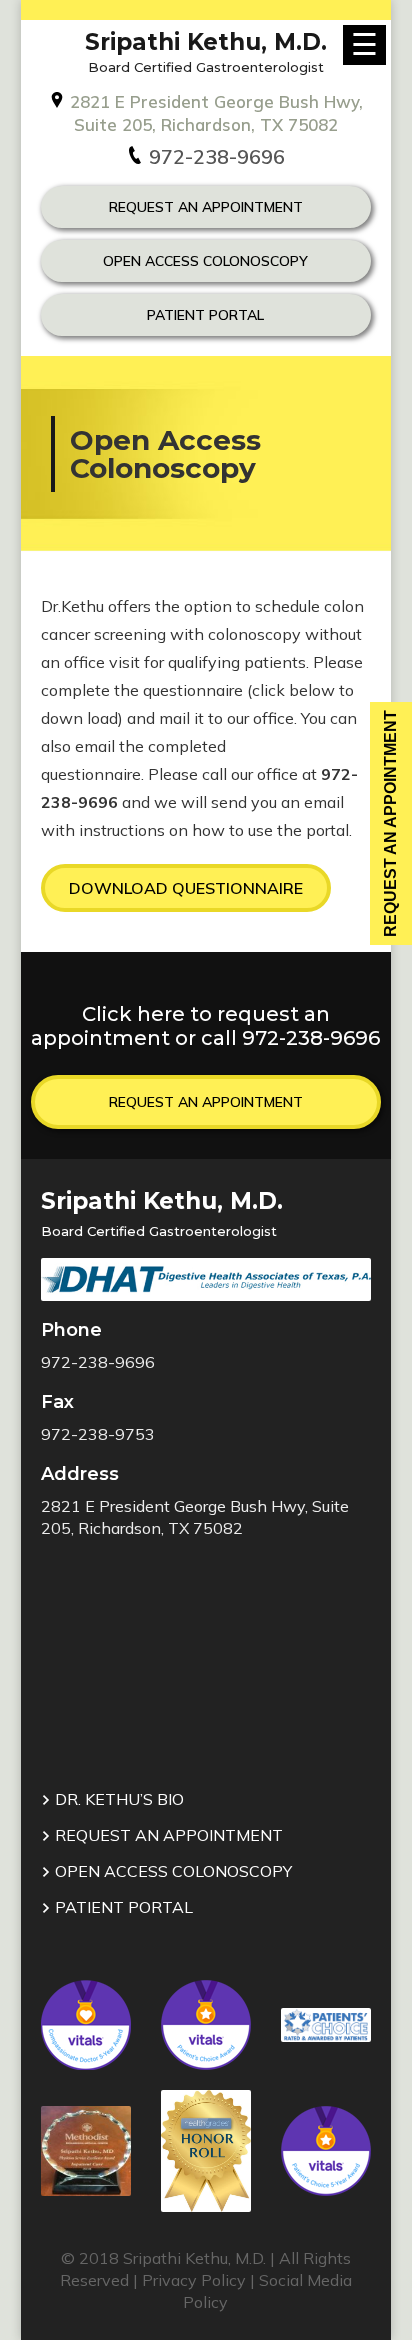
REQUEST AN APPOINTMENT (206, 207)
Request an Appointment (206, 1102)
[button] (186, 888)
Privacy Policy (194, 2280)
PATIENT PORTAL (122, 1907)
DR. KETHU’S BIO (117, 1799)
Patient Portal (205, 315)
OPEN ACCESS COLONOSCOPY (205, 261)
